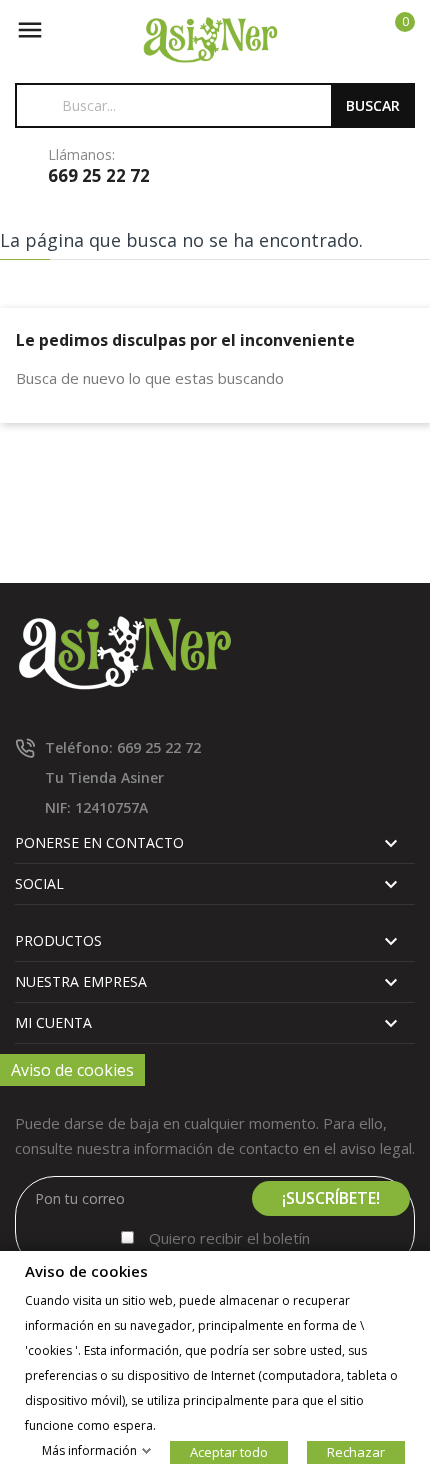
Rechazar (356, 1452)
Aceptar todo (229, 1452)
